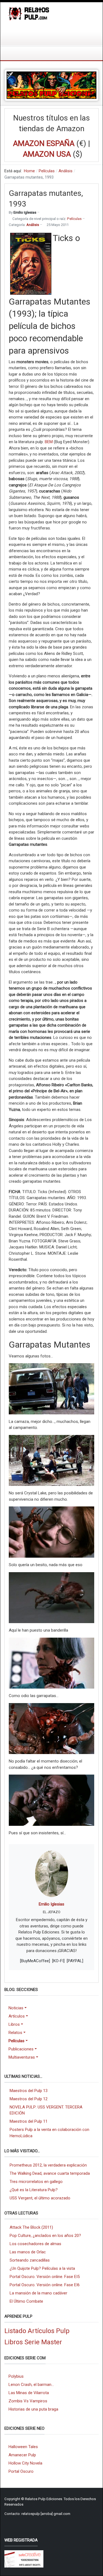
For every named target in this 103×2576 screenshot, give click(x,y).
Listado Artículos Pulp (37, 2331)
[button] (23, 2008)
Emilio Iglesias (51, 1904)
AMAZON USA (47, 154)
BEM (49, 442)
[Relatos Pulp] (29, 13)
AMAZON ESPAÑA (44, 143)
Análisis (33, 225)
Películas (74, 219)
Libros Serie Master (33, 2342)
